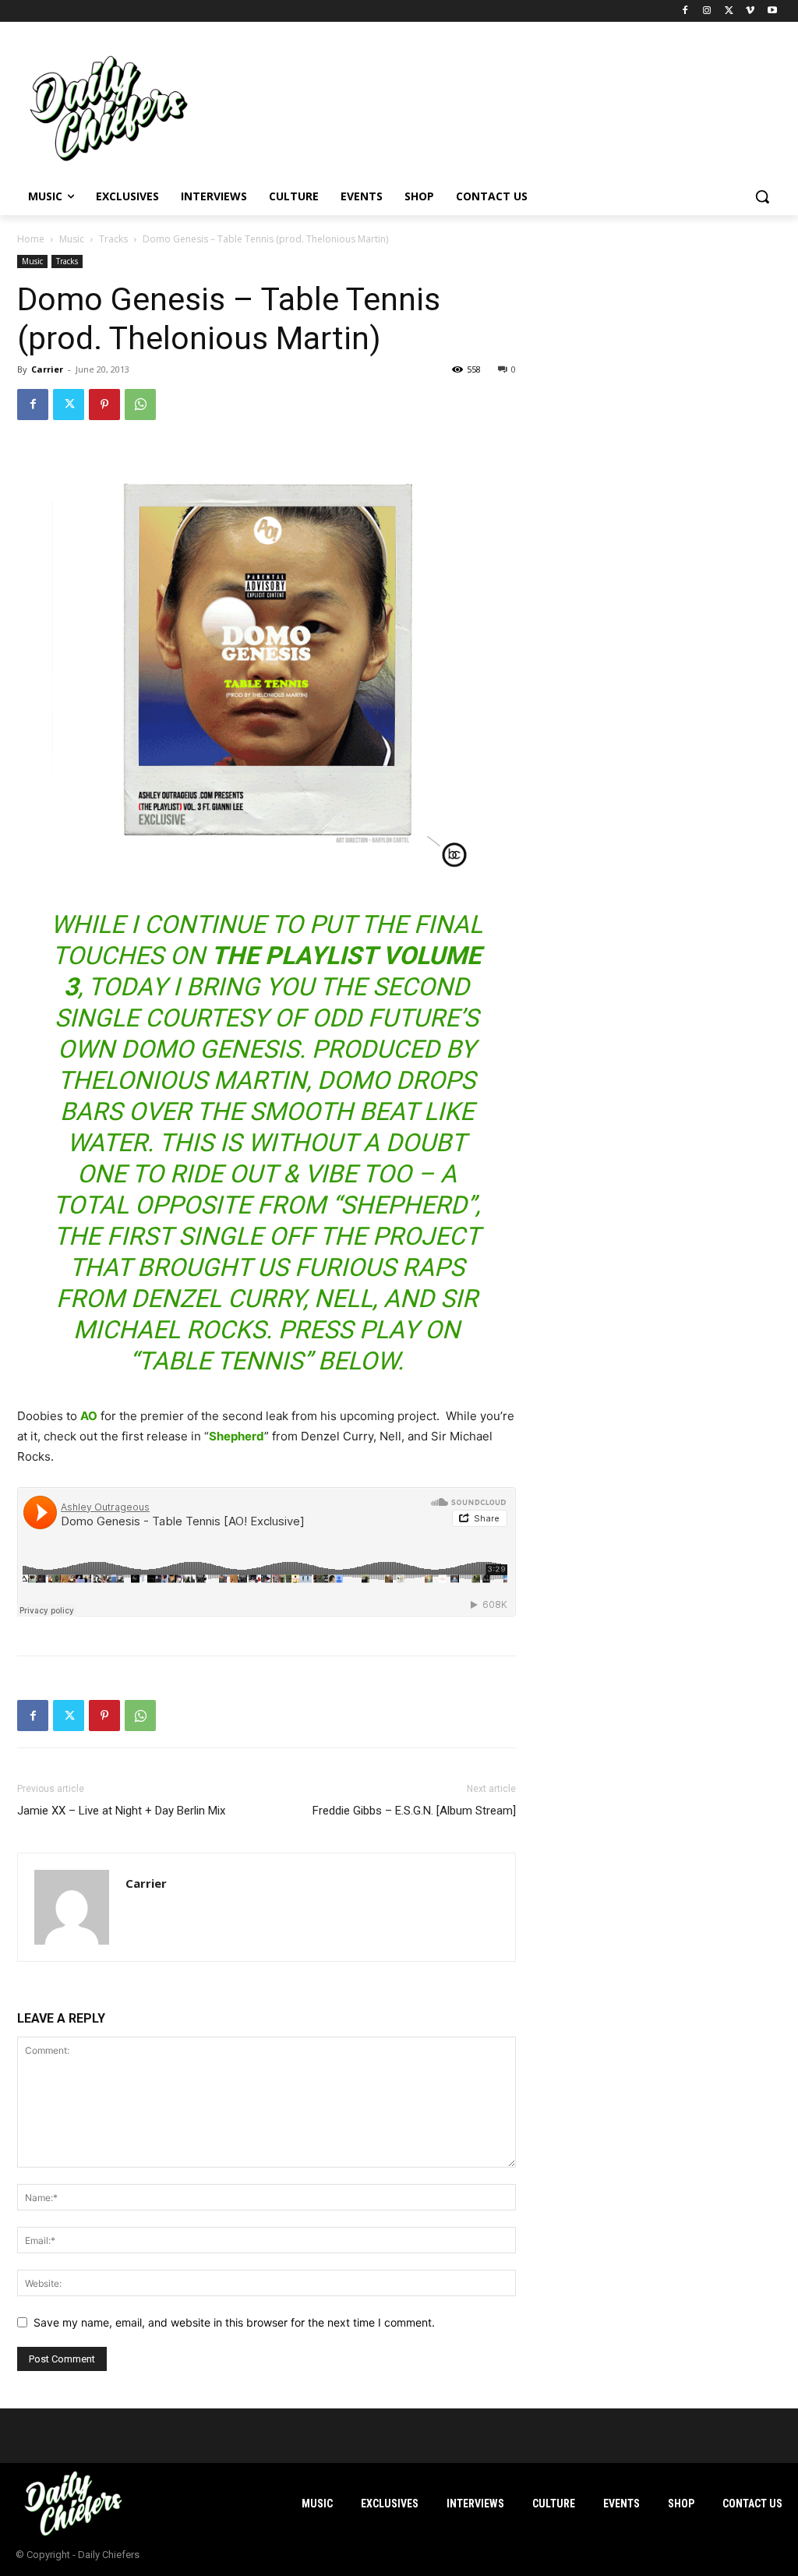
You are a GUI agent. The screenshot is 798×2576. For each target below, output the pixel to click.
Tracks (113, 239)
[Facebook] (685, 11)
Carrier (47, 369)
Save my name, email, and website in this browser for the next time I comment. (234, 2322)
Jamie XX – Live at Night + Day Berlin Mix (121, 1811)
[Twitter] (729, 11)
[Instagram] (707, 11)
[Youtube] (772, 11)
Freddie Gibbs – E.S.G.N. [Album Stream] (414, 1811)
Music (72, 239)
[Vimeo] (750, 11)
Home (31, 239)
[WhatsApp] (140, 405)
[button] (762, 196)
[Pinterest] (104, 405)
